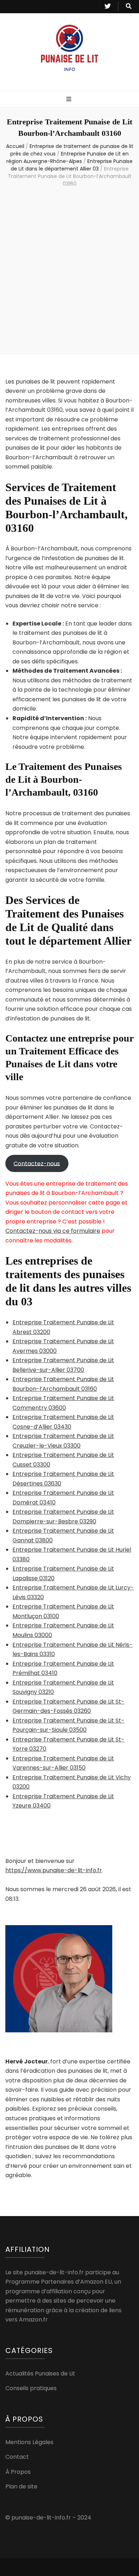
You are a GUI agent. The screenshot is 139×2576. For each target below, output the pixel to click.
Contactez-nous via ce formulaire (53, 1231)
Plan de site (21, 2486)
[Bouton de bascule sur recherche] (129, 7)
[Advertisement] (69, 272)
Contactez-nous (37, 1163)
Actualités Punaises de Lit (40, 2374)
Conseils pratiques (31, 2388)
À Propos (18, 2472)
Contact (17, 2457)
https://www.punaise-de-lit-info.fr (54, 1870)
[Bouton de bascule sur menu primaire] (70, 100)
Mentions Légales (29, 2442)
